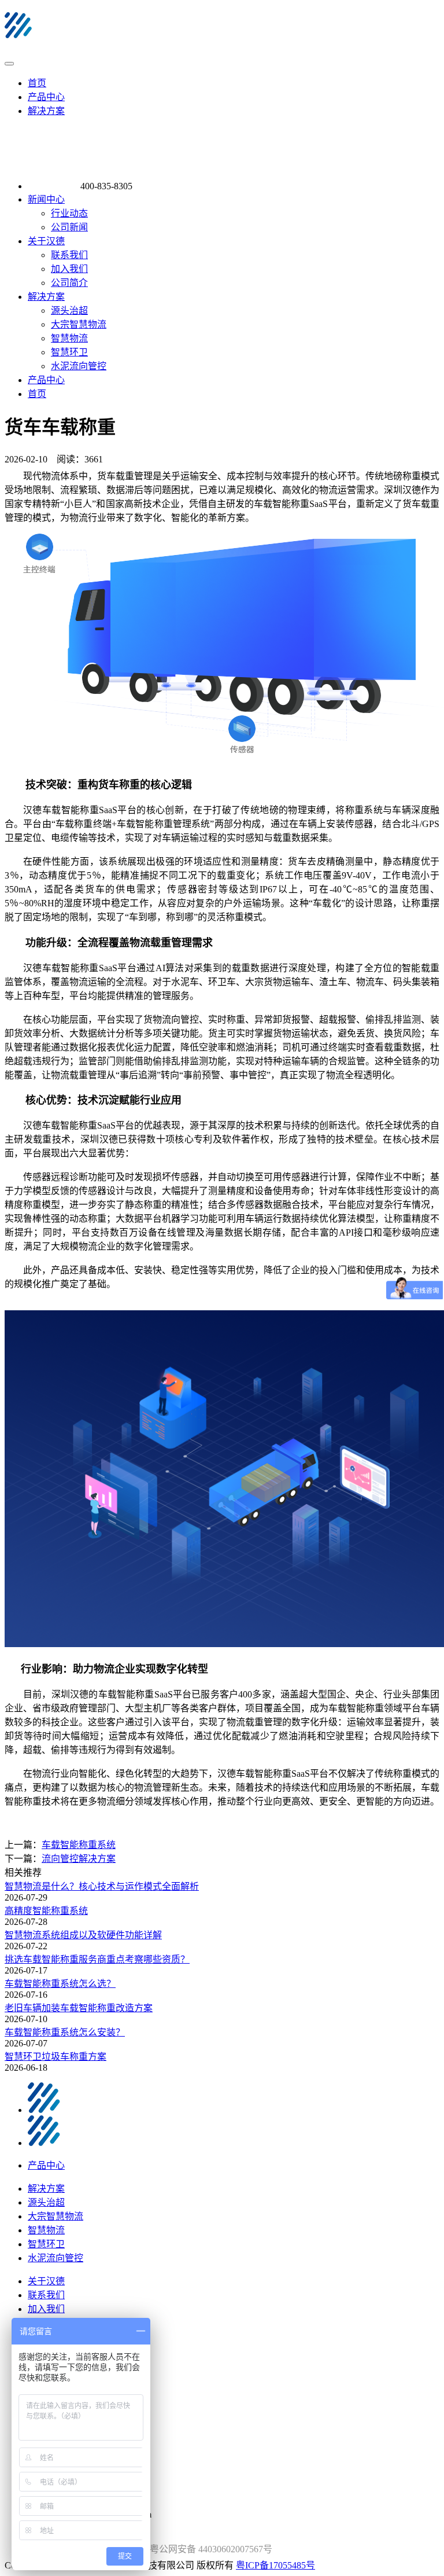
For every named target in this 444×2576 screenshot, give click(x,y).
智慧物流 (69, 338)
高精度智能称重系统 (46, 1911)
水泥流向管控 (79, 366)
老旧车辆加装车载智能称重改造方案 (79, 2008)
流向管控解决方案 (79, 1859)
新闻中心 (46, 199)
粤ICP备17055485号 (275, 2565)
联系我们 (69, 255)
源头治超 (69, 310)
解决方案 (46, 111)
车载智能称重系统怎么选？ (60, 1984)
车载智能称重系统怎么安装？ (65, 2032)
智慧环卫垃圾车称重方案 (55, 2057)
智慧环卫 (69, 352)
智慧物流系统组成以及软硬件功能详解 (83, 1935)
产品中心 (46, 97)
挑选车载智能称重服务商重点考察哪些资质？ (97, 1959)
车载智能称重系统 (79, 1845)
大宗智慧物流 (79, 324)
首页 (37, 83)
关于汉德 (46, 241)
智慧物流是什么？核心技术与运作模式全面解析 (102, 1886)
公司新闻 (69, 227)
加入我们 (69, 269)
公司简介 (69, 283)
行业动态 (69, 213)
